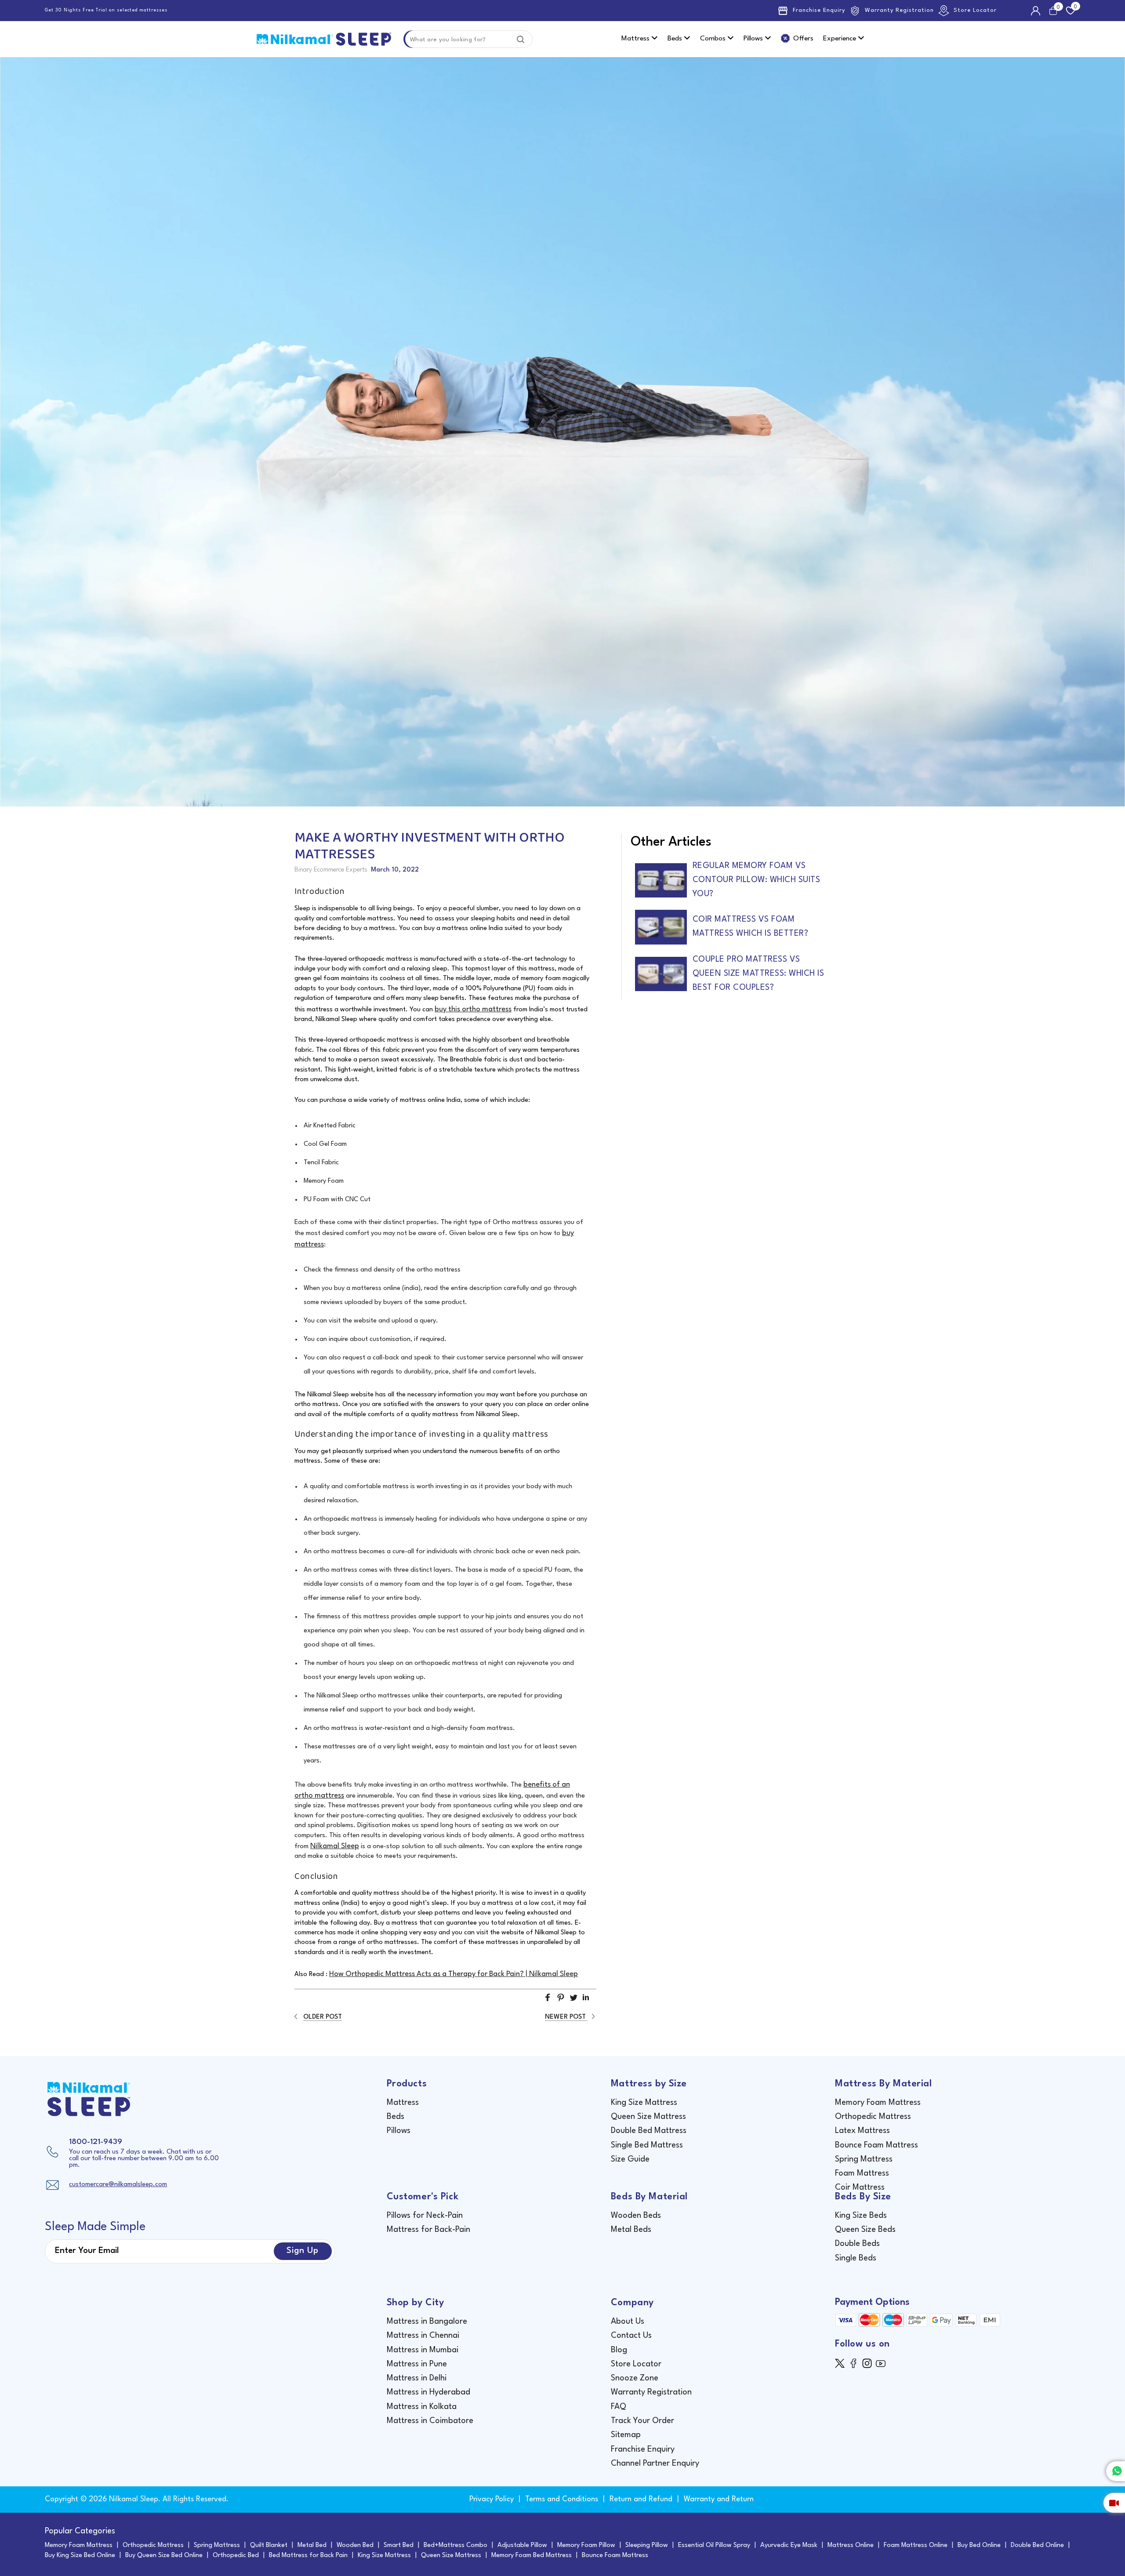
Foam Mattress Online (916, 2545)
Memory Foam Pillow (586, 2545)
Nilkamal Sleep (335, 1846)
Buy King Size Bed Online (80, 2556)
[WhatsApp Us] (1116, 2471)
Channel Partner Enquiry (655, 2463)
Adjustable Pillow (522, 2545)
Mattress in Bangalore (427, 2322)
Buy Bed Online (979, 2545)
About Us (628, 2322)
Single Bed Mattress (647, 2145)
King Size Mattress (644, 2103)
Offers (803, 39)
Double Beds (857, 2244)
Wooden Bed (355, 2545)
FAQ (619, 2407)
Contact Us (631, 2336)
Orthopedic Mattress (873, 2117)
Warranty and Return (719, 2499)
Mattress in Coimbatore (430, 2421)
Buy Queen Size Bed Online (164, 2556)
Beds (676, 39)
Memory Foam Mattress (878, 2103)
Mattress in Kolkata (422, 2407)
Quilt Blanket (269, 2545)
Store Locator (975, 10)
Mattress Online (851, 2545)
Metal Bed (312, 2545)
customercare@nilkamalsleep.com (118, 2185)
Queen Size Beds (865, 2230)
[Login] (1037, 11)
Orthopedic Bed (236, 2556)
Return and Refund (641, 2499)
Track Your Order (642, 2421)
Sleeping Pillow (647, 2545)
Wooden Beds (636, 2216)
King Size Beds (861, 2216)
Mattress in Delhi (417, 2378)
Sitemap (626, 2435)
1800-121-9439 (96, 2142)
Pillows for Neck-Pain (425, 2216)
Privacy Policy (492, 2499)
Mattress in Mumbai (423, 2350)
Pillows (754, 39)
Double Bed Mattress (649, 2131)
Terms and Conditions (562, 2499)
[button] (548, 2001)
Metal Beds (631, 2230)
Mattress (636, 39)
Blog (619, 2350)
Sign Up (303, 2251)
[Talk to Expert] (1114, 2503)
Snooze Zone (635, 2378)
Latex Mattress (862, 2131)
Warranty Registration (899, 10)
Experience (840, 39)
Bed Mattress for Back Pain (308, 2556)
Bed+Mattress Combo (455, 2545)
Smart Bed (399, 2545)
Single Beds (856, 2258)
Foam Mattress (862, 2173)
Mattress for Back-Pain (428, 2230)
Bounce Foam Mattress (876, 2145)
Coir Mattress (860, 2187)
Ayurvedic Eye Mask (789, 2545)
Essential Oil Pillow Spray (714, 2545)
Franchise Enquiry (819, 10)
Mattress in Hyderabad (428, 2392)
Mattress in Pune (417, 2364)
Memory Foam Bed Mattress (532, 2556)
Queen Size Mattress (648, 2117)
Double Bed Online (1037, 2545)
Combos (714, 39)
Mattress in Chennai (423, 2336)
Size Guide (630, 2159)
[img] (842, 2363)
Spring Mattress (864, 2159)
